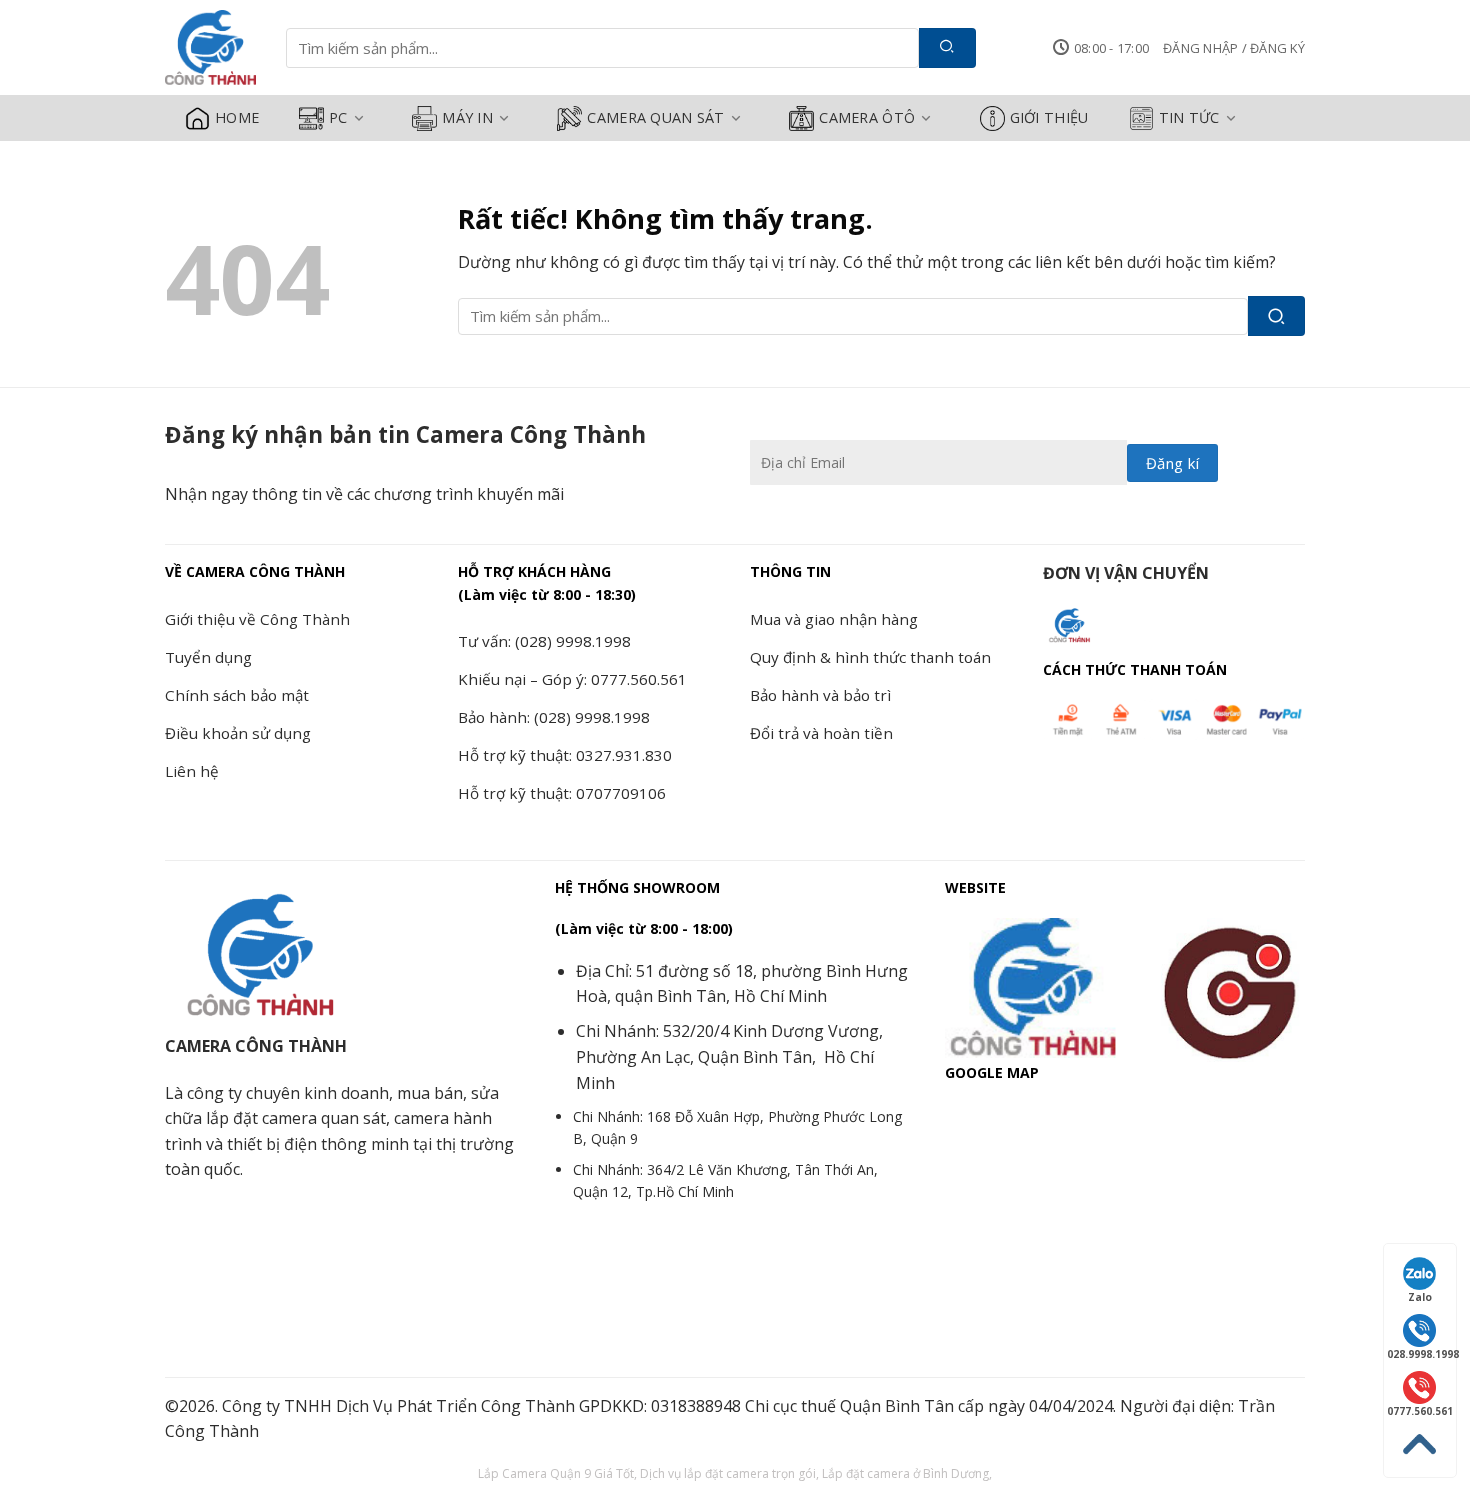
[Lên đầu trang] (1420, 1444)
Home (237, 117)
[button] (1234, 48)
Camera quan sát (655, 117)
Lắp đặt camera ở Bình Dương (905, 1473)
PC (338, 117)
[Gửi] (947, 48)
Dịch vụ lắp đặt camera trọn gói (728, 1473)
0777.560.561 (1420, 1411)
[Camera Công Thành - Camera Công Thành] (210, 48)
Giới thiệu (1049, 117)
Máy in (467, 117)
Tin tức (1189, 117)
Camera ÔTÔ (867, 117)
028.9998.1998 (1421, 1354)
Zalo (1420, 1297)
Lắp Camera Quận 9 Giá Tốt (556, 1473)
